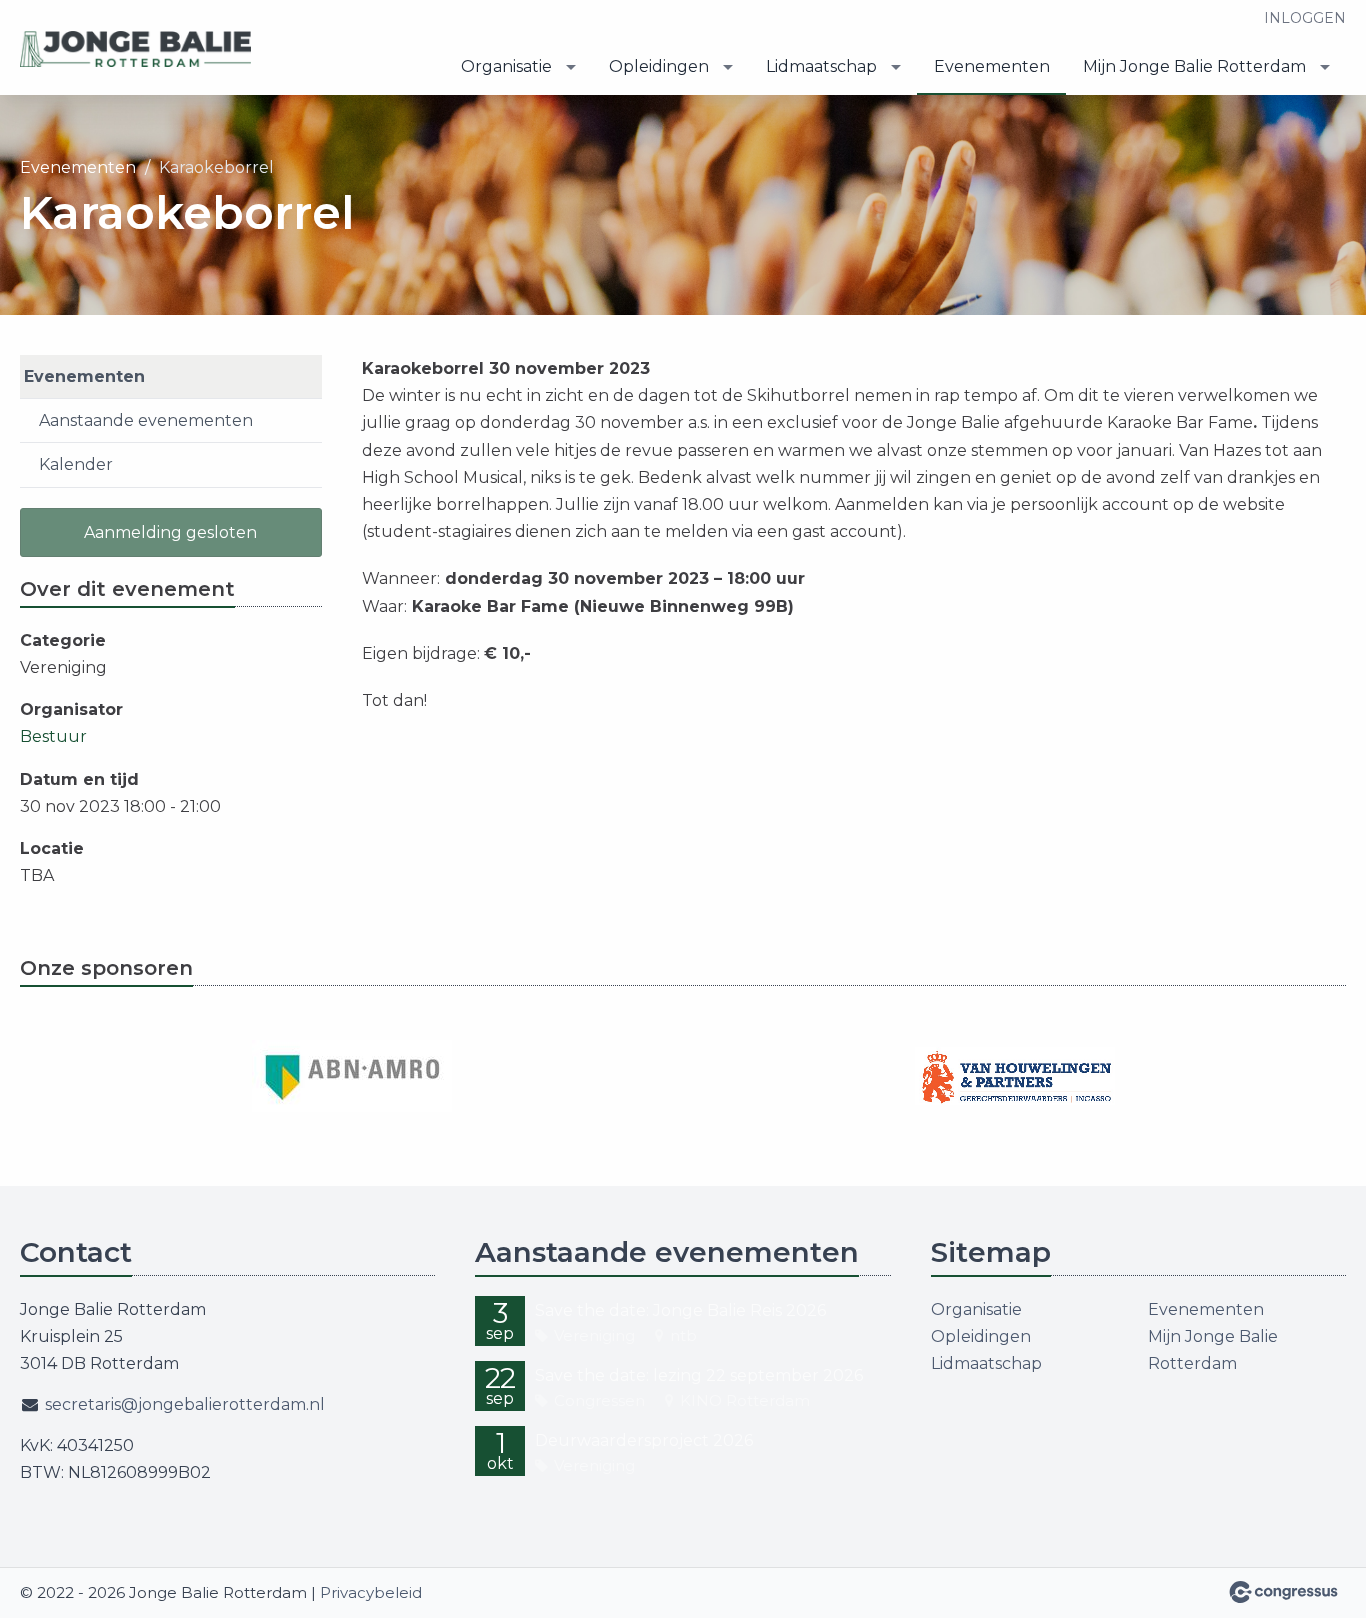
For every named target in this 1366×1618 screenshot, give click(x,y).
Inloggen (1305, 18)
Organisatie (506, 66)
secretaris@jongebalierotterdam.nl (185, 1404)
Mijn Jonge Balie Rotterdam (1194, 66)
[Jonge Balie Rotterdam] (140, 49)
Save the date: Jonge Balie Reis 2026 (680, 1310)
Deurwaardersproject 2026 (644, 1440)
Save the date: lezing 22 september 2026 (699, 1375)
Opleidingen (659, 66)
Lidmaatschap (821, 66)
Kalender (76, 464)
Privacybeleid (371, 1592)
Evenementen (992, 66)
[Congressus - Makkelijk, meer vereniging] (1283, 1592)
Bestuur (53, 736)
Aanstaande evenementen (146, 420)
